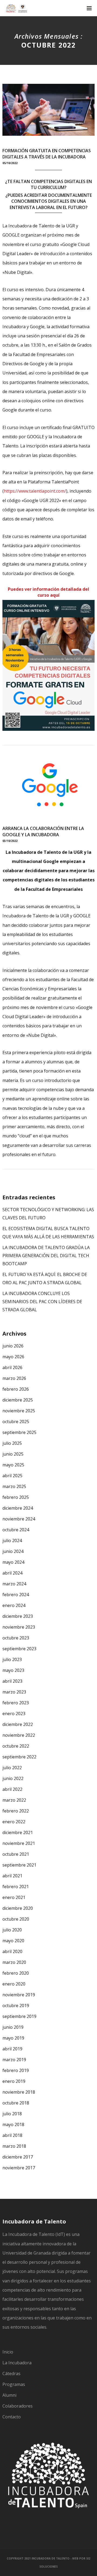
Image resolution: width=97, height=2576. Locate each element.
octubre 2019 (16, 2006)
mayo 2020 (13, 1941)
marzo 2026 (14, 1378)
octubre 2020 (16, 1919)
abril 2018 (12, 2135)
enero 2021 (14, 1897)
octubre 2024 (16, 1530)
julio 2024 (12, 1541)
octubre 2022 (16, 1746)
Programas (14, 2384)
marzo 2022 (14, 1800)
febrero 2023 (16, 1703)
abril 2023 (12, 1681)
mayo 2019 (13, 2038)
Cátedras (11, 2373)
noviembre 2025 (19, 1411)
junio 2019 (13, 2027)
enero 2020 (14, 1984)
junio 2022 (13, 1778)
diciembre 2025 (18, 1400)
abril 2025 (12, 1476)
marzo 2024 (14, 1584)
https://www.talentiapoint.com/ (35, 491)
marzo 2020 (14, 1962)
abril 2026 (12, 1367)
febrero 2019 (16, 2070)
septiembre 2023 (19, 1649)
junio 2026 (13, 1346)
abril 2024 (12, 1573)
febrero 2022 (16, 1811)
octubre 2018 (16, 2103)
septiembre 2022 (19, 1757)
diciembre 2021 (18, 1833)
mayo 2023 (13, 1670)
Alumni (9, 2395)
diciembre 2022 (18, 1724)
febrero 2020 (16, 1973)
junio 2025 (13, 1454)
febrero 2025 (16, 1497)
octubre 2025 (16, 1422)
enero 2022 (14, 1822)
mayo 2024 (13, 1562)
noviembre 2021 (19, 1843)
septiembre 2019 (19, 2016)
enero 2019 (14, 2081)
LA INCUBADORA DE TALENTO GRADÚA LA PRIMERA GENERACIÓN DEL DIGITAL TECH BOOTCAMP (46, 1256)
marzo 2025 (14, 1486)
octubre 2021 (16, 1854)
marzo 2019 (14, 2060)
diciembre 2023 (18, 1616)
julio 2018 (12, 2114)
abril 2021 (12, 1876)
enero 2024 (14, 1605)
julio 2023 (12, 1659)
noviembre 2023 (19, 1627)
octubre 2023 (16, 1638)
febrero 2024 (16, 1595)
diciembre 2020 (18, 1908)
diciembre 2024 (18, 1508)
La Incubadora (17, 2363)
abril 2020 (12, 1951)
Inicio (8, 2352)
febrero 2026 (16, 1389)
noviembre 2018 (19, 2092)
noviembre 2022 (19, 1735)
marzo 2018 (14, 2146)
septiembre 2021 (19, 1865)
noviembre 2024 (19, 1519)
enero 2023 (14, 1714)
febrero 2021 (16, 1887)
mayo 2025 (13, 1465)
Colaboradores (18, 2406)
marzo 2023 (14, 1692)
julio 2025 (12, 1443)
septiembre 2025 (19, 1432)
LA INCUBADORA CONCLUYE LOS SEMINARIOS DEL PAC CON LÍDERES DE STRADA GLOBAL (42, 1302)
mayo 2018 (13, 2124)
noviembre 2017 (19, 2168)
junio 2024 (13, 1551)
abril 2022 (12, 1789)
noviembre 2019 (19, 1995)
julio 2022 (12, 1768)
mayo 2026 (13, 1357)
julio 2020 (12, 1930)
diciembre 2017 (18, 2157)
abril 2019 (12, 2049)
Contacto (12, 2417)
